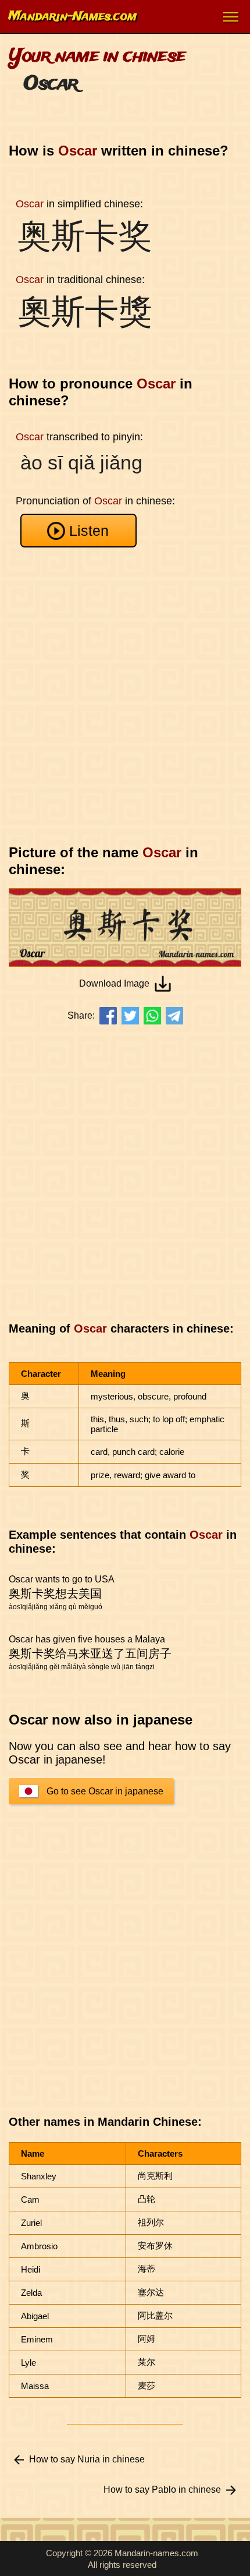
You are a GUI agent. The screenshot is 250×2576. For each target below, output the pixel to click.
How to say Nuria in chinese (87, 2459)
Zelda (31, 2293)
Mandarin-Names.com (73, 17)
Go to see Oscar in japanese (105, 1791)
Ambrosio (39, 2246)
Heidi (31, 2269)
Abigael (35, 2316)
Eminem (37, 2339)
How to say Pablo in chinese (162, 2490)
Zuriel (31, 2223)
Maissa (35, 2386)
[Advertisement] (125, 696)
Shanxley (39, 2176)
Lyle (28, 2363)
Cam (30, 2199)
